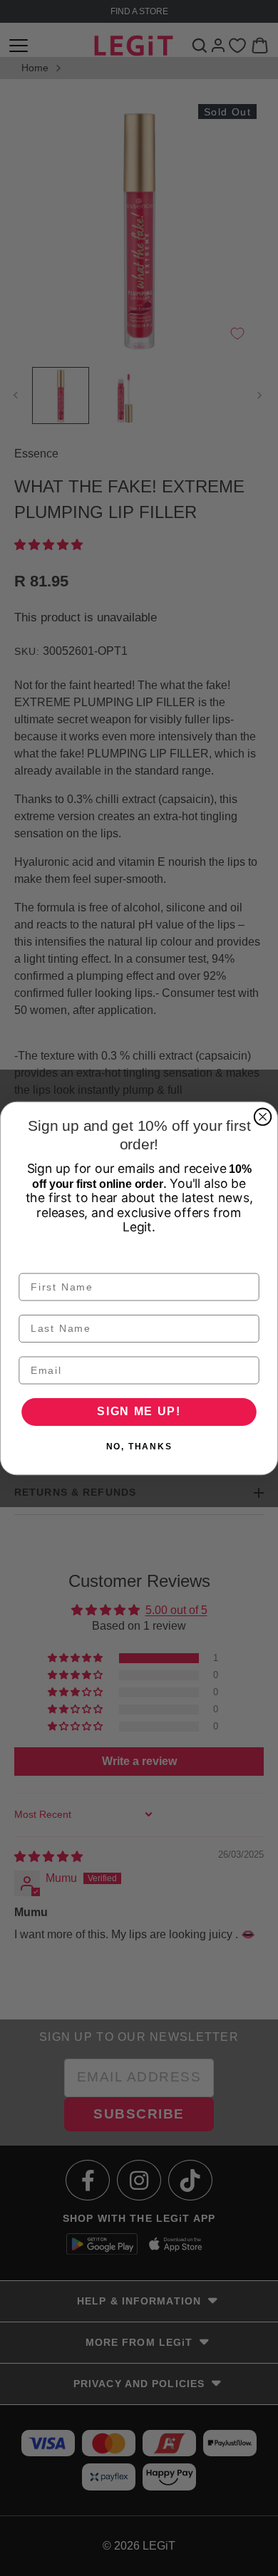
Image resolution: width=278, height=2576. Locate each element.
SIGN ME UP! (139, 1411)
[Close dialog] (263, 1116)
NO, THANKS (139, 1447)
